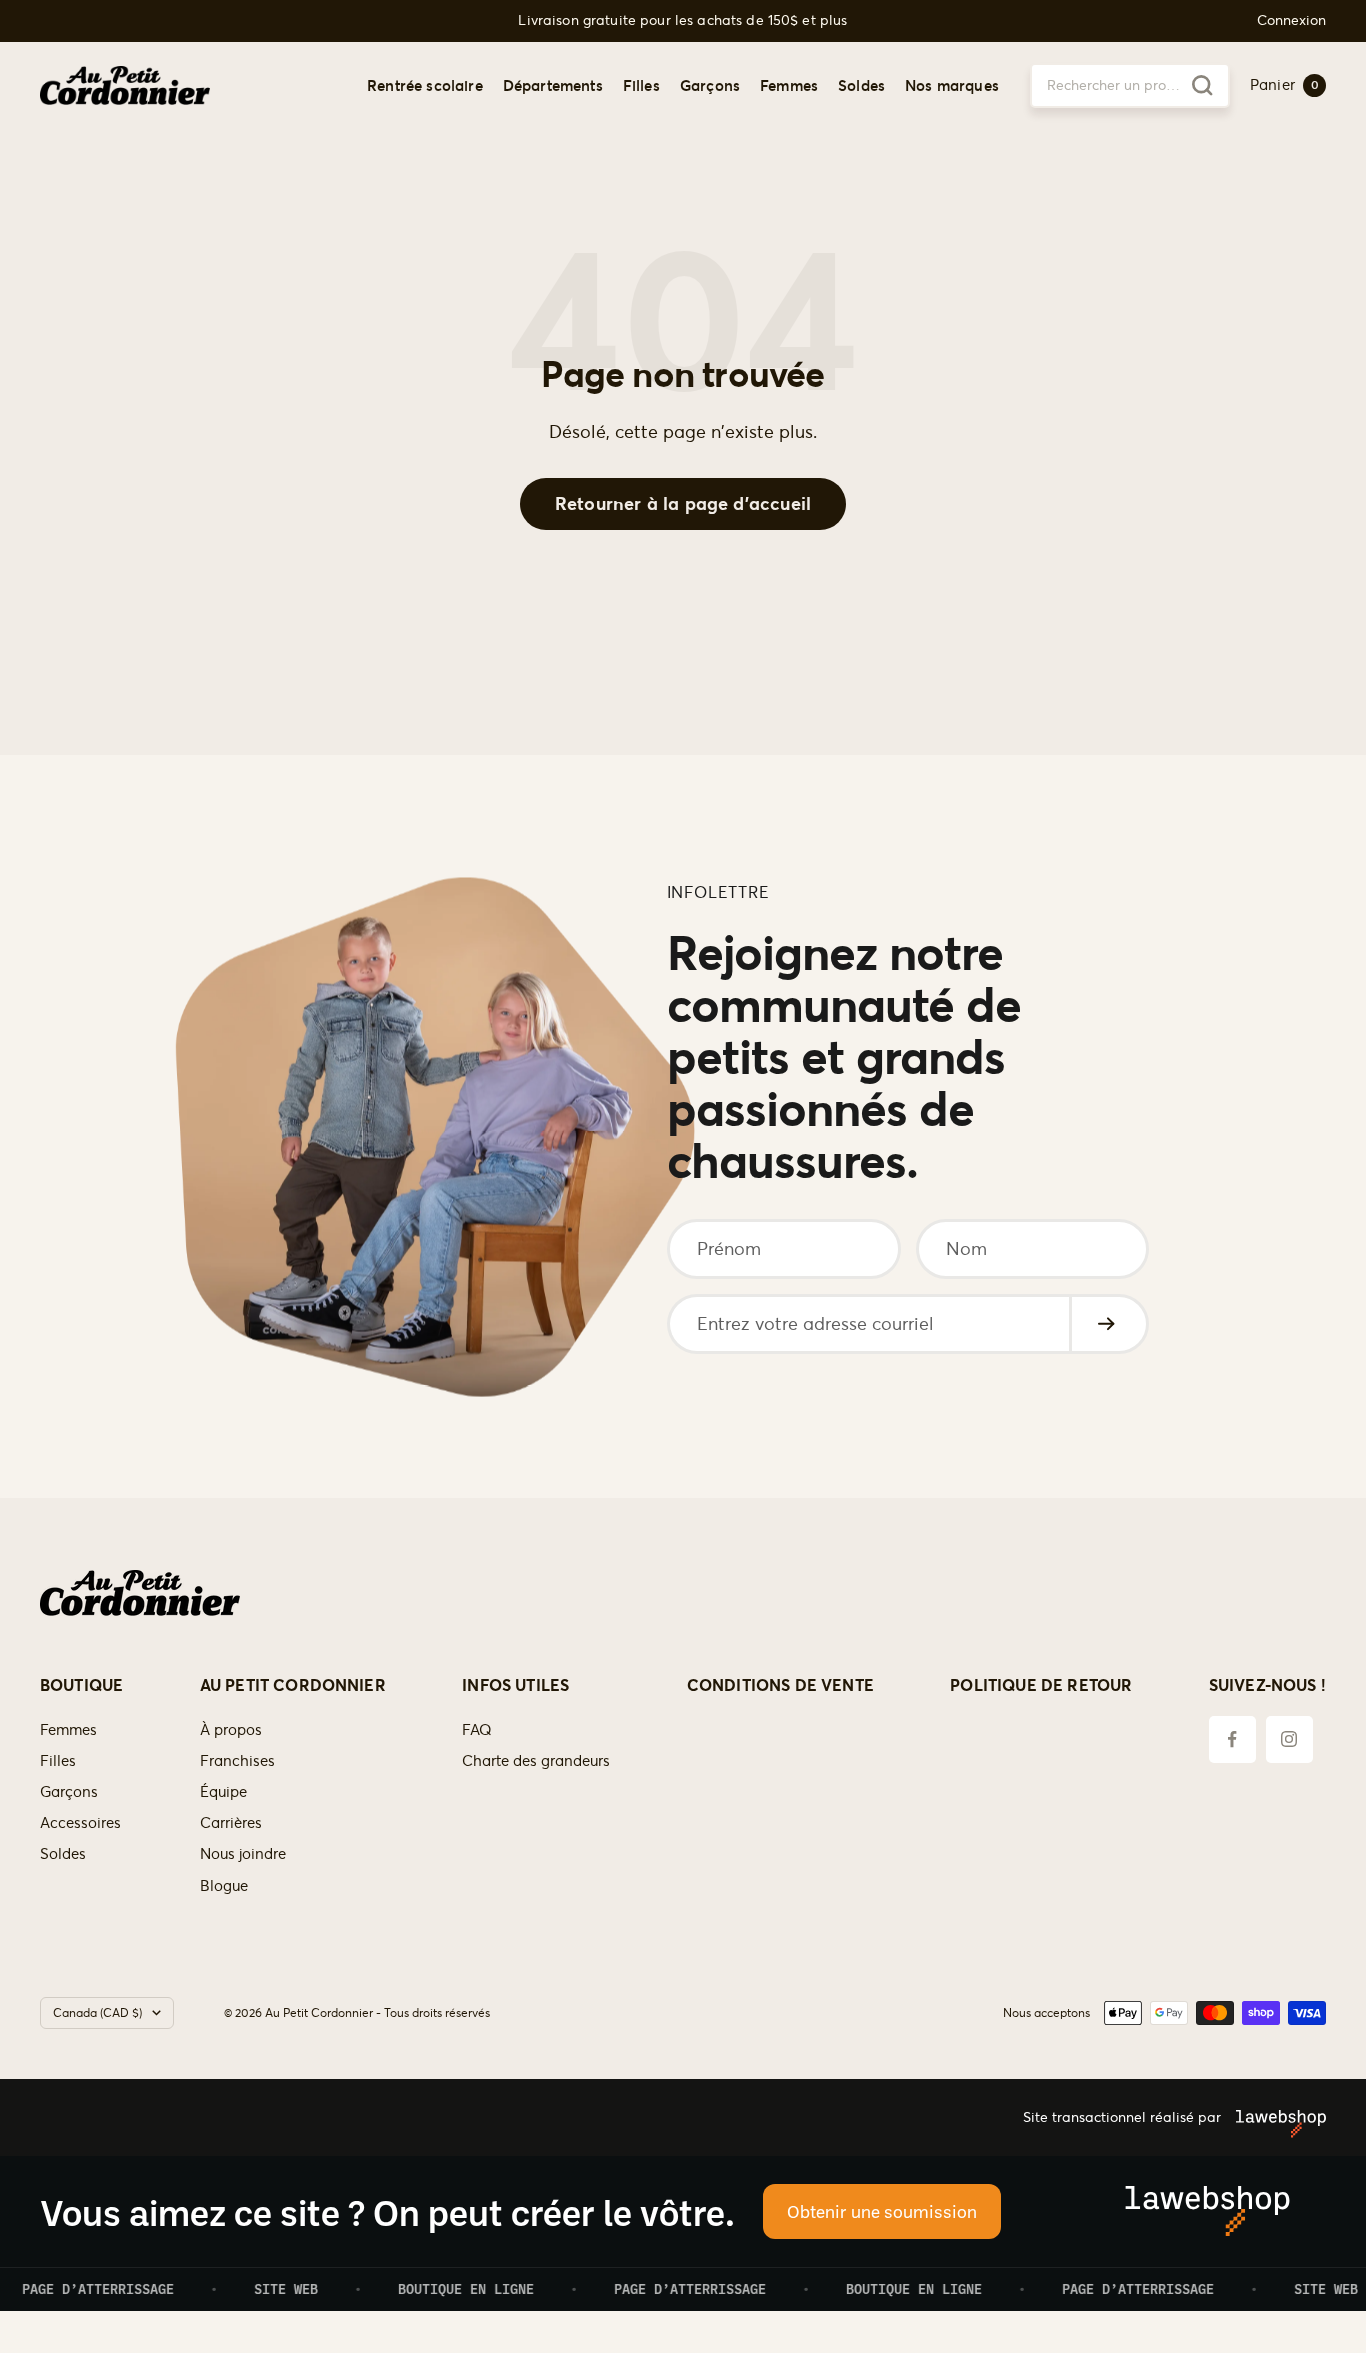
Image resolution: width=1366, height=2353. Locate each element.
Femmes (789, 84)
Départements (553, 84)
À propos (231, 1729)
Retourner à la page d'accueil (683, 503)
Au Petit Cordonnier (293, 1685)
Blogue (224, 1885)
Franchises (237, 1760)
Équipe (223, 1791)
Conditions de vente (780, 1685)
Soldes (861, 84)
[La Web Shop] (1273, 2117)
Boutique (81, 1685)
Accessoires (80, 1822)
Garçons (710, 84)
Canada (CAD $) (97, 2012)
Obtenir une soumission (882, 2211)
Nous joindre (243, 1853)
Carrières (231, 1822)
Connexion (1291, 20)
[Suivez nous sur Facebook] (1232, 1739)
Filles (641, 84)
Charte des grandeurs (536, 1760)
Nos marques (952, 84)
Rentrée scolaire (425, 84)
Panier (1284, 84)
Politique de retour (1041, 1685)
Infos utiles (515, 1685)
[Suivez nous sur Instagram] (1289, 1739)
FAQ (477, 1729)
